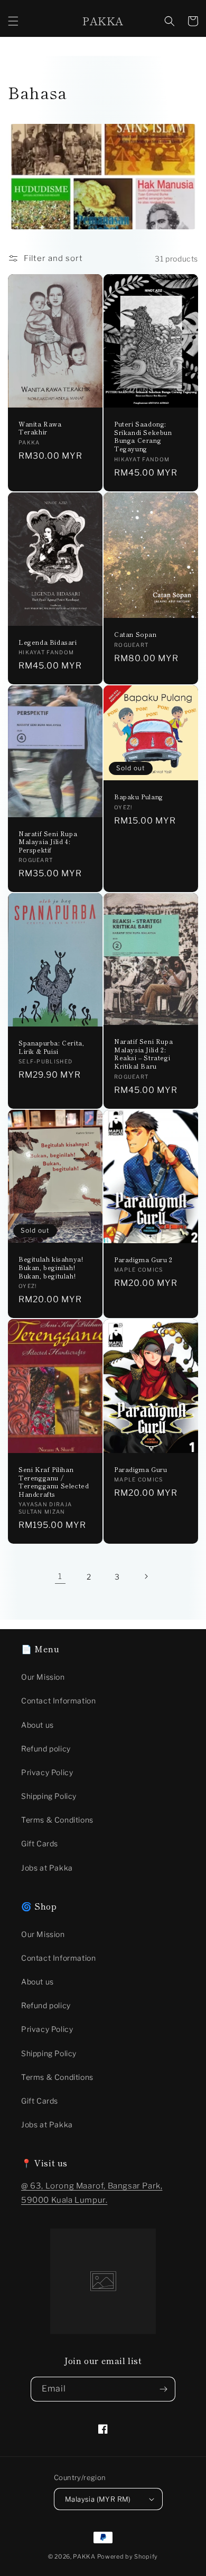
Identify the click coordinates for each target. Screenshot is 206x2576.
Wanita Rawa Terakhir (40, 428)
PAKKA (84, 2556)
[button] (13, 21)
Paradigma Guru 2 (143, 1260)
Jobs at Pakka (47, 1868)
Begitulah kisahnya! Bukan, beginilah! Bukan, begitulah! (51, 1267)
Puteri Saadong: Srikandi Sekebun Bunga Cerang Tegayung (143, 436)
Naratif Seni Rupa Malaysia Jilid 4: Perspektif (48, 842)
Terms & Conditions (57, 1820)
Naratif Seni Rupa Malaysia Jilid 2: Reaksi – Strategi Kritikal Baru (143, 1053)
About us (38, 1725)
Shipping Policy (49, 1796)
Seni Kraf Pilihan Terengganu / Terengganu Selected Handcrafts (54, 1481)
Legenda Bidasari (48, 642)
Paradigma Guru (141, 1469)
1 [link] (60, 1576)
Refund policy (46, 1749)
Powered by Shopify (128, 2556)
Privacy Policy (47, 1772)
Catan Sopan (135, 634)
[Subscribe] (163, 2389)
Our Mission (43, 1677)
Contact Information (58, 1701)
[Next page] (146, 1576)
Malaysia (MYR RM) (98, 2499)
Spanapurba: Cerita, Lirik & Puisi (51, 1047)
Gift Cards (40, 1843)
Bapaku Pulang (139, 797)
